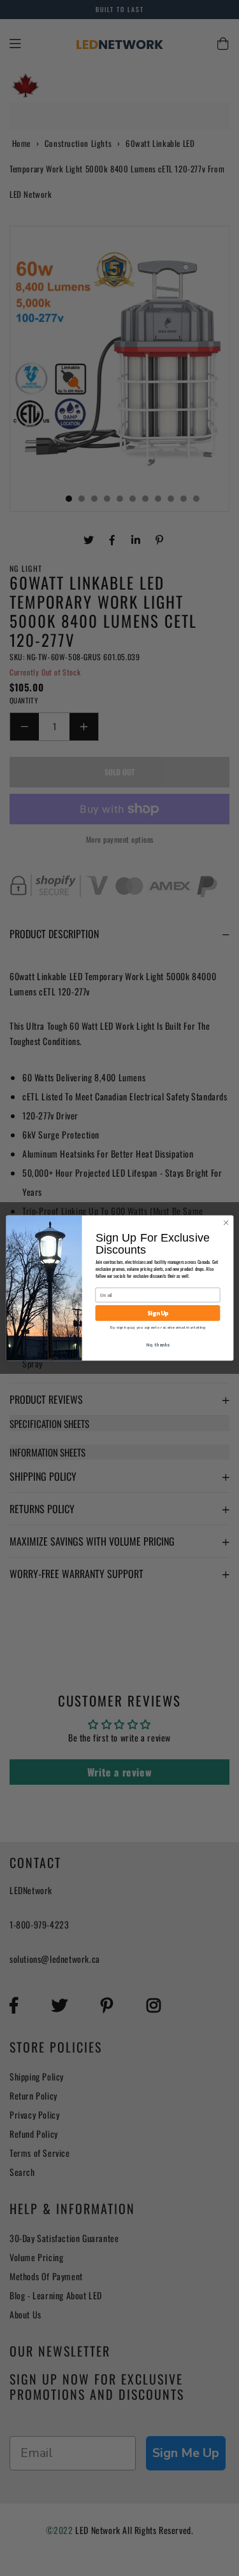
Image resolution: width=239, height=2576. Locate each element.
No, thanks (158, 1344)
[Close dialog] (226, 1222)
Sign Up (157, 1313)
